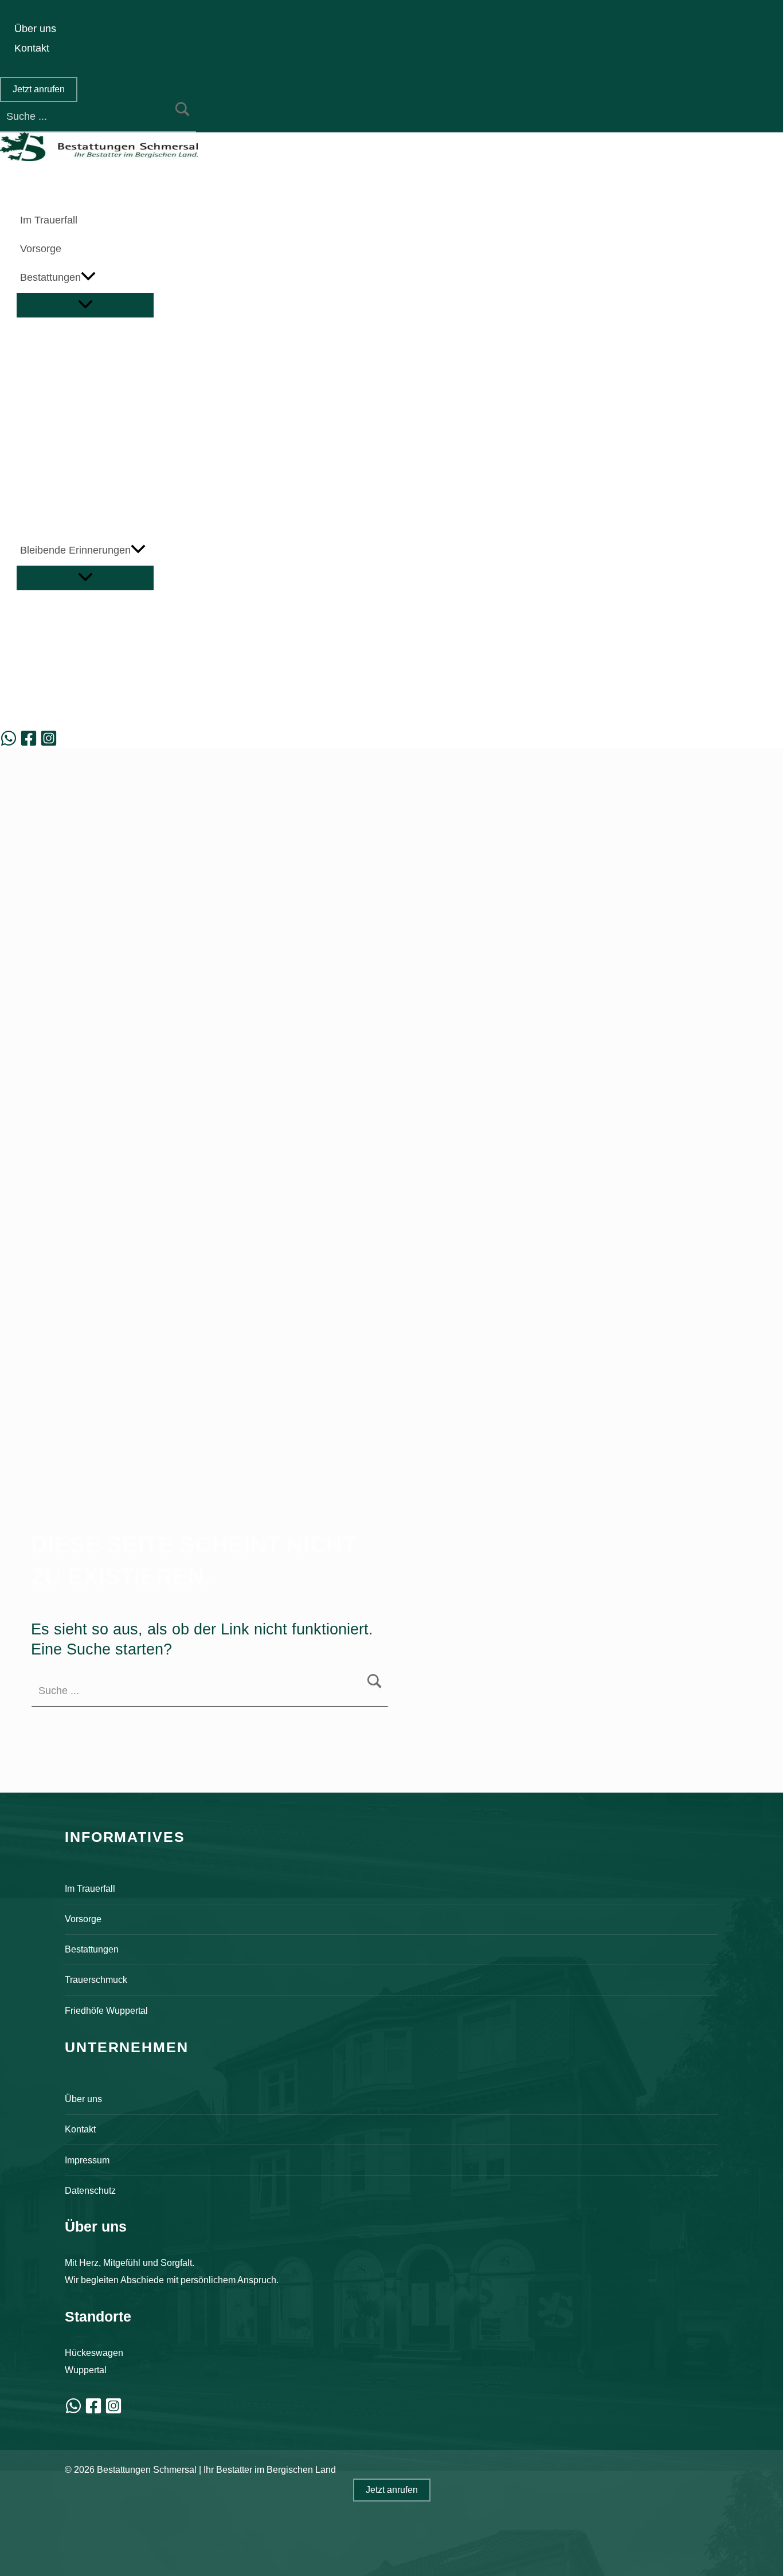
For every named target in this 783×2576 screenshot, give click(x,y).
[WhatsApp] (9, 743)
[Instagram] (49, 743)
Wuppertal (86, 2370)
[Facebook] (29, 743)
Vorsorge (83, 1919)
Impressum (87, 2160)
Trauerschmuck (96, 1979)
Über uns (83, 2099)
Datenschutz (90, 2190)
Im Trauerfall (90, 1888)
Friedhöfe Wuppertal (106, 2010)
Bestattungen (92, 1949)
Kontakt (80, 2129)
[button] (39, 89)
